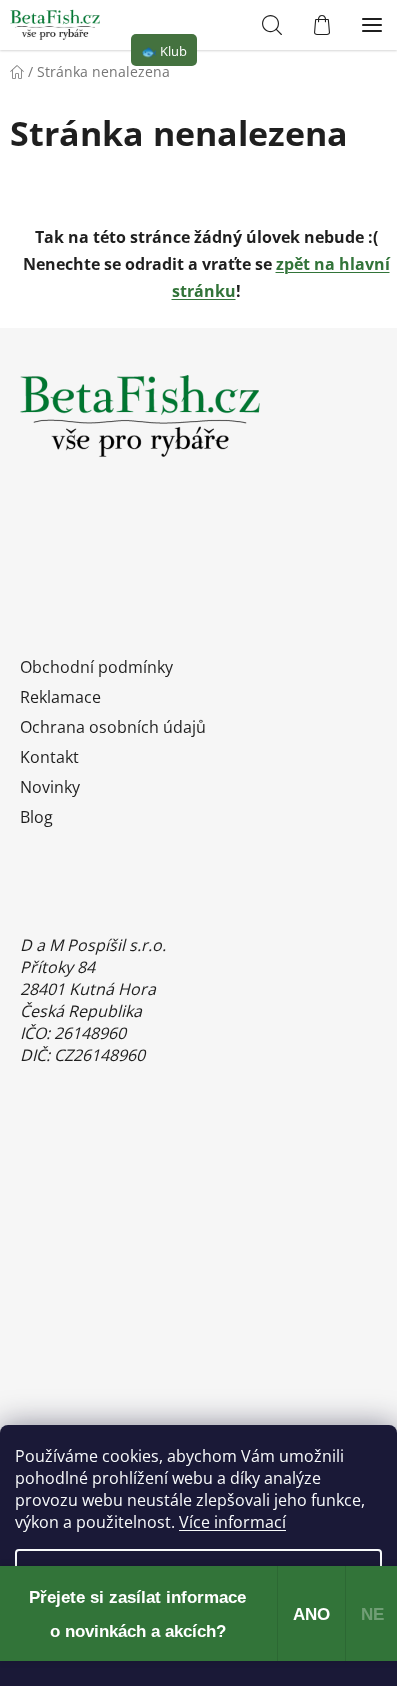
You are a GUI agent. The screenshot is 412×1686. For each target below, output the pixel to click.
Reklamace (60, 697)
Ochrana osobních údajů (113, 727)
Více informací (232, 1522)
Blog (36, 817)
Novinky (50, 787)
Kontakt (49, 757)
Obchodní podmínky (96, 667)
